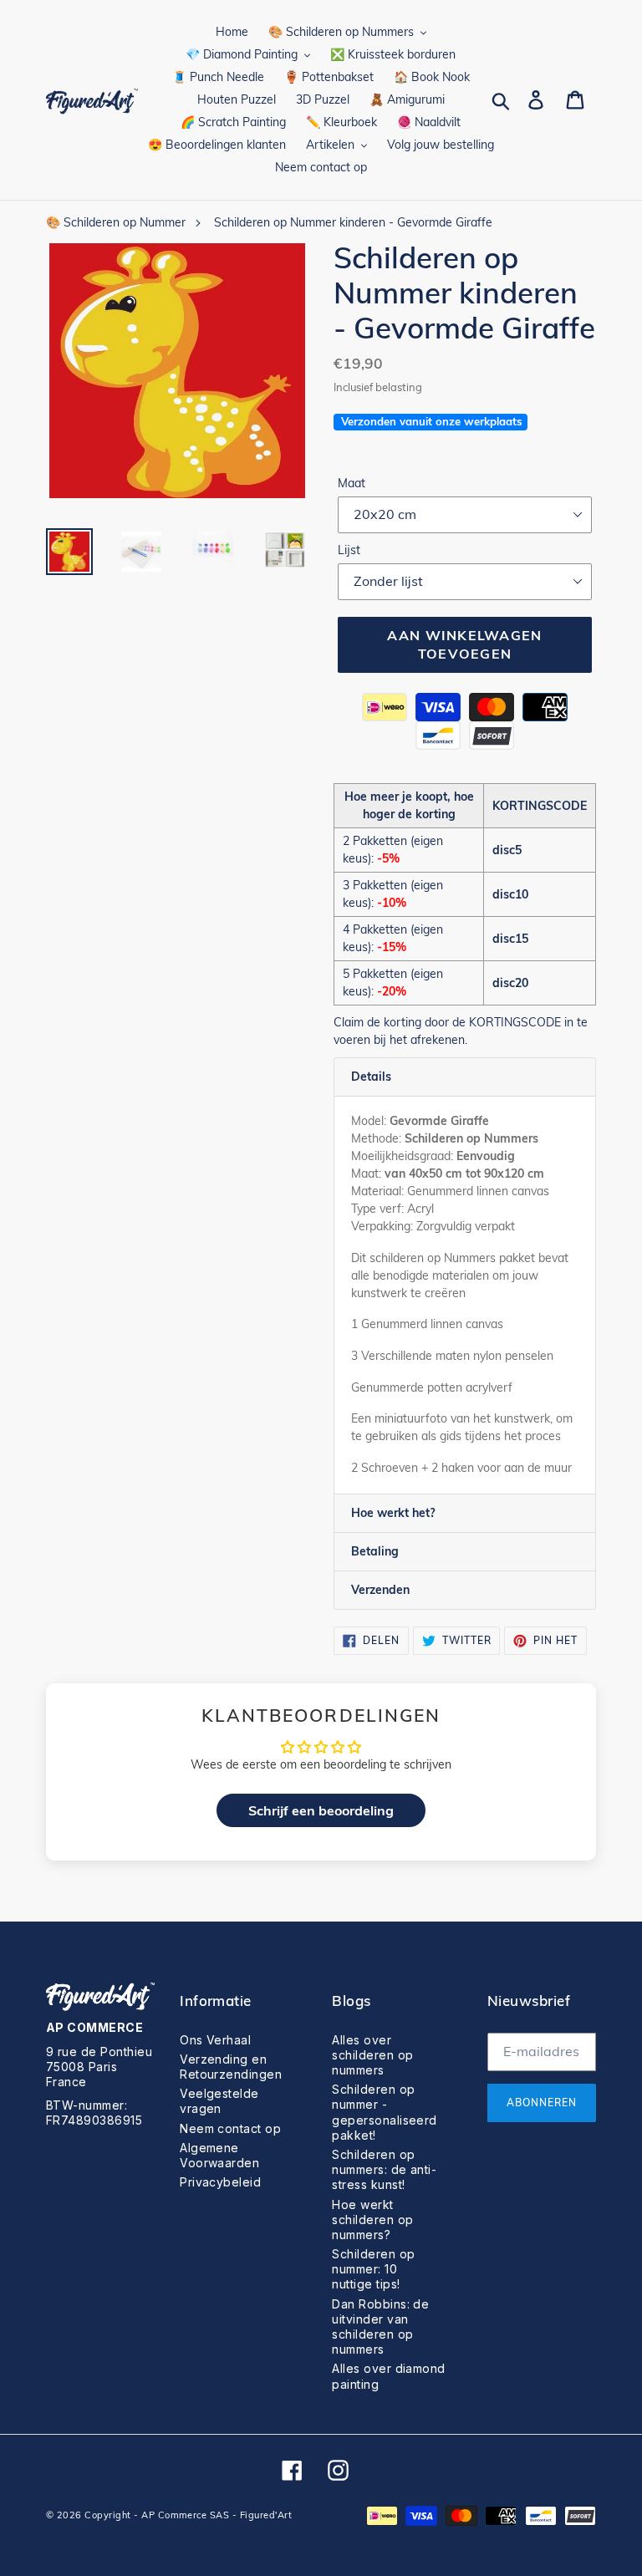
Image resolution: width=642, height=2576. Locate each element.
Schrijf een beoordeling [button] (321, 1810)
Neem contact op (230, 2128)
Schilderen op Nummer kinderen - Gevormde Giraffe (353, 222)
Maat (352, 483)
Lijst (349, 550)
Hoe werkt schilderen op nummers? (372, 2220)
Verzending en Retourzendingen (231, 2067)
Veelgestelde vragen (219, 2101)
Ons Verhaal (215, 2040)
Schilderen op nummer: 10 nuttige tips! (373, 2269)
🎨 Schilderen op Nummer (116, 222)
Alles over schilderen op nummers (372, 2055)
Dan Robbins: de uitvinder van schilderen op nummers (380, 2327)
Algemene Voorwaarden (219, 2155)
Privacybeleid (220, 2182)
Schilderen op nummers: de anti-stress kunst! (384, 2169)
